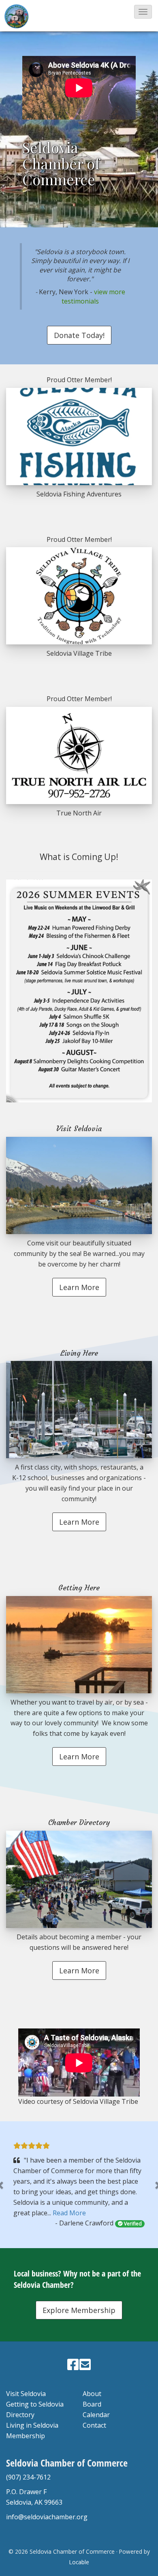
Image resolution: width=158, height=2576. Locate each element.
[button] (143, 12)
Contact (94, 2425)
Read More (69, 2213)
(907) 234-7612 (28, 2477)
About (92, 2394)
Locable (79, 2562)
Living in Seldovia (32, 2425)
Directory (20, 2415)
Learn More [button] (79, 1287)
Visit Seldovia (26, 2394)
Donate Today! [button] (79, 335)
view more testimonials (93, 296)
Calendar (96, 2415)
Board (92, 2404)
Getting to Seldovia (35, 2404)
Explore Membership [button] (79, 2310)
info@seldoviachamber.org (47, 2517)
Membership (26, 2436)
